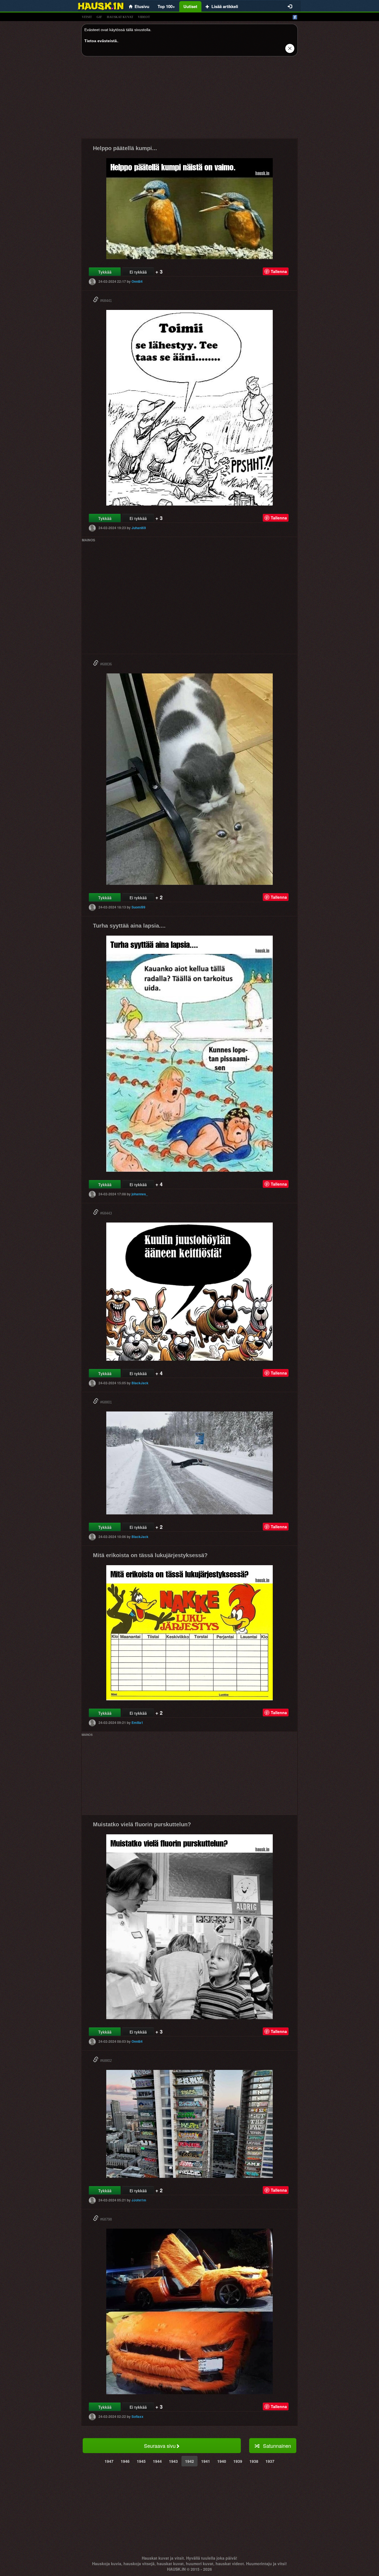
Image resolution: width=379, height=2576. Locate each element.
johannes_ (140, 1194)
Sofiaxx (137, 2416)
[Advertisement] (189, 99)
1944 (157, 2461)
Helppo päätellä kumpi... (125, 148)
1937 (270, 2461)
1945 (141, 2461)
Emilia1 (137, 1723)
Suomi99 (138, 907)
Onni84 (137, 281)
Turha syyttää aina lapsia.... (129, 926)
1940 (222, 2461)
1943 (173, 2461)
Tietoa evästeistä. (101, 41)
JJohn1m (139, 2200)
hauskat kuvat (120, 17)
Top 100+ (166, 6)
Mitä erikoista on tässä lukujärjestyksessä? (150, 1555)
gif (99, 17)
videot (144, 17)
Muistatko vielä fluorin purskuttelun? (142, 1824)
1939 (238, 2461)
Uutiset (190, 6)
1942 (189, 2461)
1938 (254, 2461)
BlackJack (140, 1383)
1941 (206, 2461)
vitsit (87, 17)
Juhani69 (139, 528)
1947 (109, 2461)
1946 (125, 2461)
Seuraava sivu (160, 2446)
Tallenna (279, 271)
